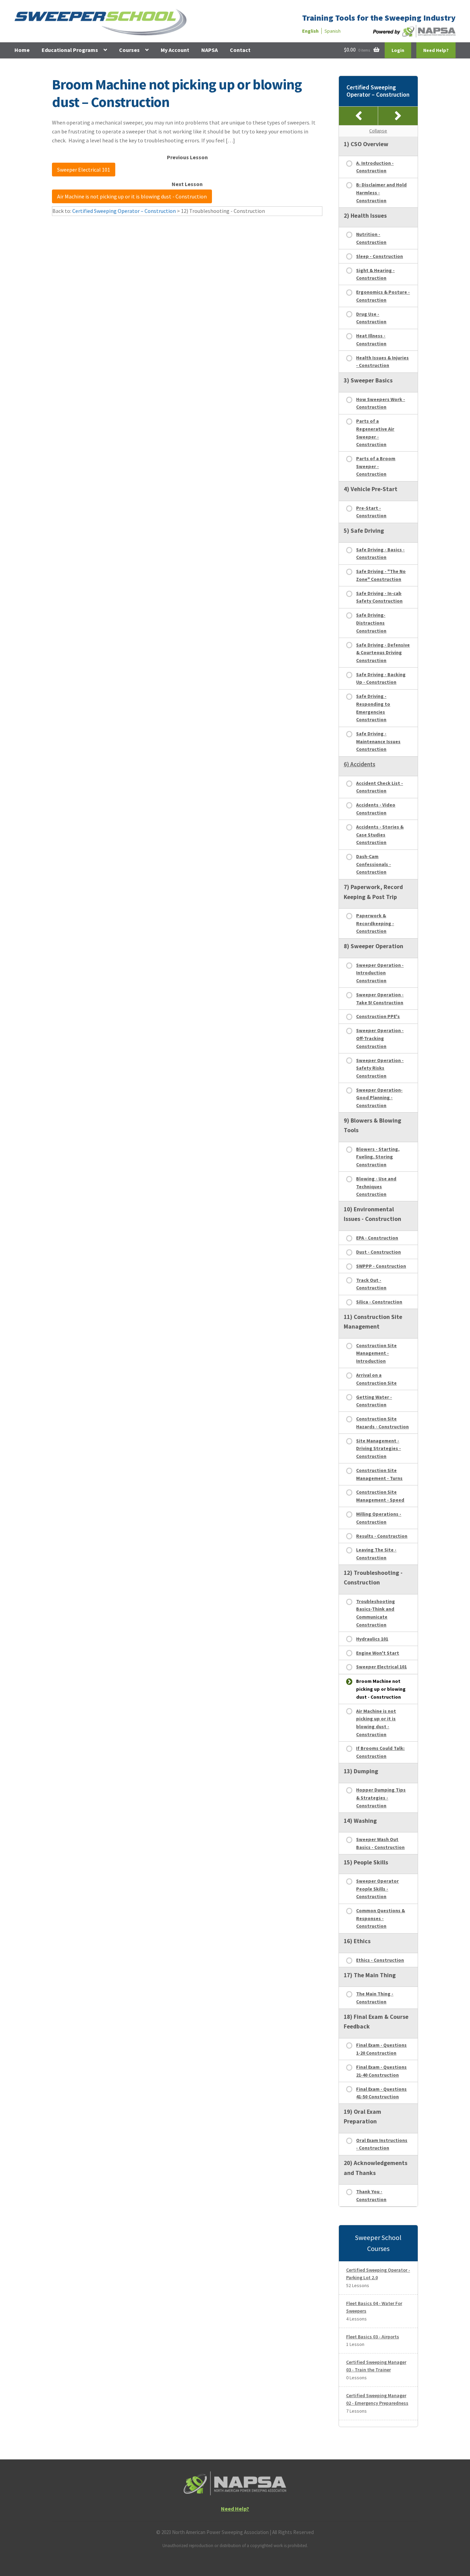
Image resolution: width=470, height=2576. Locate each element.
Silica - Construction (379, 1302)
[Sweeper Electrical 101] (359, 116)
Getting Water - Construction (374, 1401)
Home (22, 50)
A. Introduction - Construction (375, 167)
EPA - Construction (377, 1238)
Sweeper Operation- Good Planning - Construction (379, 1098)
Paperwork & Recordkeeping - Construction (375, 923)
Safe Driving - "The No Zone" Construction (381, 575)
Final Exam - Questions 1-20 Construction (381, 2049)
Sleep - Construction (380, 256)
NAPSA (210, 50)
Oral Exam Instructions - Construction (382, 2144)
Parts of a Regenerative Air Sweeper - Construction (375, 433)
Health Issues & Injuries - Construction (382, 362)
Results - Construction (382, 1536)
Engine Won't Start (378, 1653)
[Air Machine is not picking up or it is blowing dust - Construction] (398, 116)
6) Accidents (360, 764)
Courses (129, 50)
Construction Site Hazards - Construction (382, 1423)
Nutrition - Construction (371, 238)
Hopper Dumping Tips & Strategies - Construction (381, 1798)
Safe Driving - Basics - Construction (380, 554)
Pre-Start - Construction (371, 512)
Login (398, 50)
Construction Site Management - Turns (379, 1474)
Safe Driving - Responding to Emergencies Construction (373, 708)
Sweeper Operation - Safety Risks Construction (380, 1068)
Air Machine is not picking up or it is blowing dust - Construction (132, 196)
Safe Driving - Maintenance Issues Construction (378, 741)
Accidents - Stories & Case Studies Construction (380, 835)
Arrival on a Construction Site (376, 1379)
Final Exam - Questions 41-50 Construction (381, 2093)
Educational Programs (70, 50)
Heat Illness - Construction (371, 340)
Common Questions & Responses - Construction (381, 1918)
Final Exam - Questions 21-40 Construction (381, 2071)
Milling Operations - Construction (379, 1518)
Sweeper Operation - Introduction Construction (380, 973)
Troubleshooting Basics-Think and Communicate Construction (376, 1613)
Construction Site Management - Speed (380, 1496)
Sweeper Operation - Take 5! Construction (380, 999)
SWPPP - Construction (381, 1266)
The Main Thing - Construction (375, 1998)
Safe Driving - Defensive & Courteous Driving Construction (383, 653)
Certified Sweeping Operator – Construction (124, 211)
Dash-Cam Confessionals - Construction (373, 864)
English (310, 31)
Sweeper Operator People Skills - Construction (377, 1889)
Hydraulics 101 (372, 1639)
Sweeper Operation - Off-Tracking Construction (380, 1038)
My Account (175, 50)
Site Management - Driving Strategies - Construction (378, 1448)
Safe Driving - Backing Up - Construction (381, 678)
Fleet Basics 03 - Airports (373, 2337)
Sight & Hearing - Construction (375, 274)
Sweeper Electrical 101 (84, 170)
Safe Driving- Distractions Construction (371, 623)
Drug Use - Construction (371, 318)
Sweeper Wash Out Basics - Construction (380, 1843)
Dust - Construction (378, 1252)
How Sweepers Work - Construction (381, 403)
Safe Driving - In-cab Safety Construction (379, 597)
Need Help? (436, 50)
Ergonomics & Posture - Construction (383, 296)
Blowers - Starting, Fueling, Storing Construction (378, 1157)
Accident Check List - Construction (380, 787)
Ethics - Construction (380, 1960)
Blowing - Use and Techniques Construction (376, 1186)
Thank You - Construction (371, 2195)
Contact (240, 50)
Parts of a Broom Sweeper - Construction (376, 466)
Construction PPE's (378, 1016)
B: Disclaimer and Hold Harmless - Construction (381, 192)
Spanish (333, 31)
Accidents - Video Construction (376, 809)
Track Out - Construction (371, 1284)
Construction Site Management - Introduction (376, 1353)
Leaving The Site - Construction (376, 1554)
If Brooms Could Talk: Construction (380, 1752)
